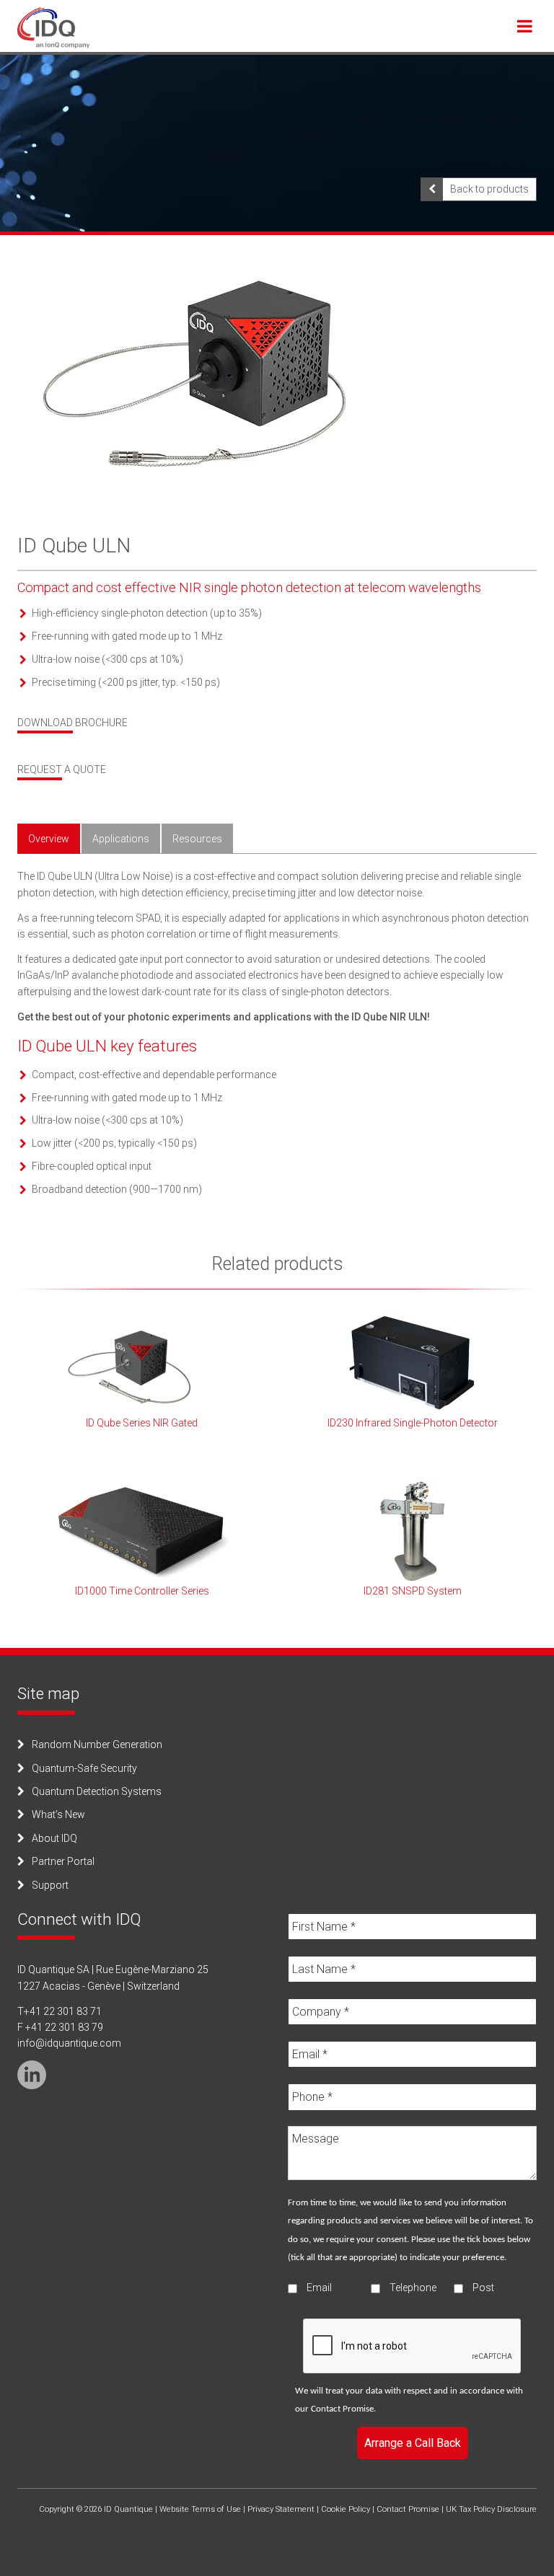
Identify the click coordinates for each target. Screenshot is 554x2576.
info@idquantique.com (69, 2043)
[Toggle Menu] (525, 26)
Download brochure (72, 723)
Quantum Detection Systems (97, 1791)
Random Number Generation (97, 1744)
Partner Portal (63, 1861)
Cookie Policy (346, 2509)
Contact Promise (342, 2409)
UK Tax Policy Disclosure (491, 2509)
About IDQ (54, 1838)
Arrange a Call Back (413, 2443)
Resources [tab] (197, 839)
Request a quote (62, 769)
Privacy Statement (281, 2509)
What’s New (58, 1814)
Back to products (489, 189)
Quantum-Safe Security (84, 1768)
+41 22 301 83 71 (63, 2011)
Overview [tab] (49, 839)
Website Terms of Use (200, 2509)
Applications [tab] (121, 839)
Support (50, 1885)
